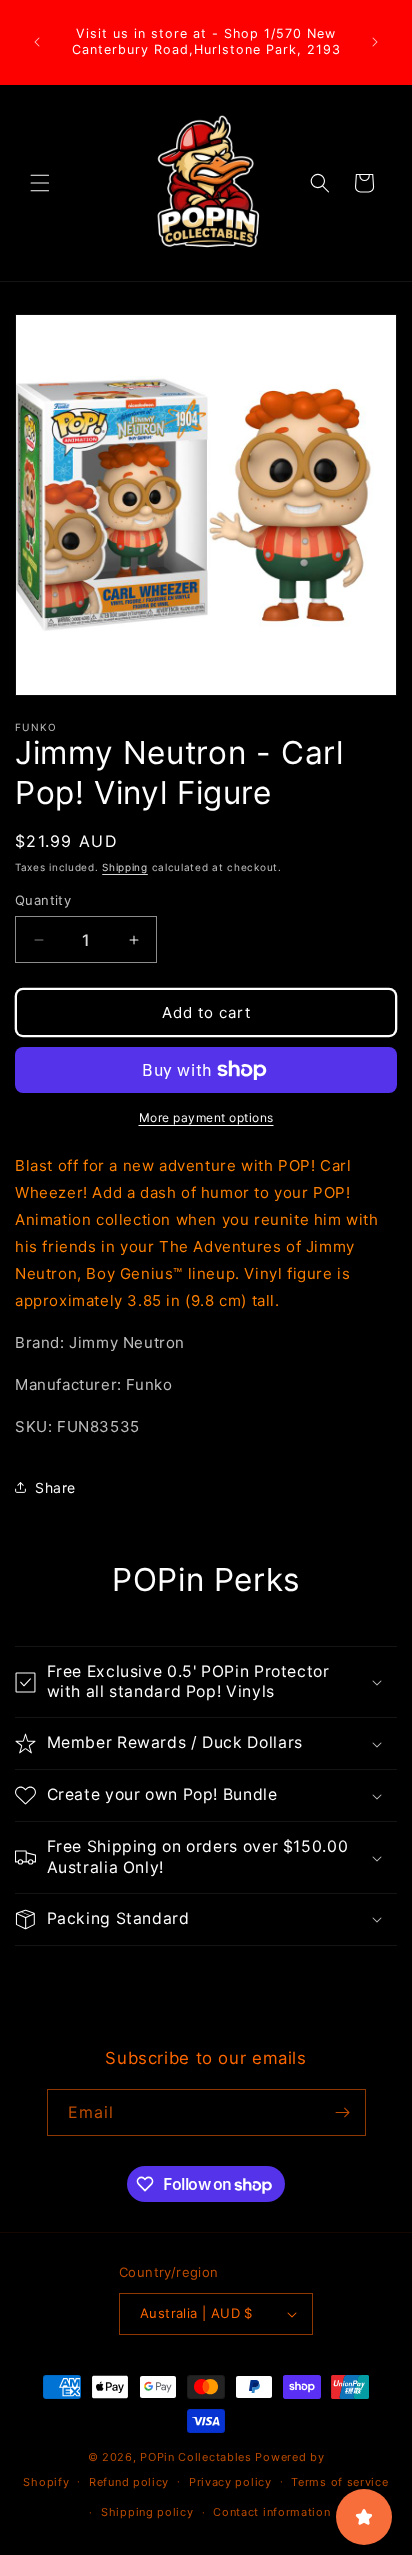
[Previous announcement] (37, 42)
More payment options (206, 1117)
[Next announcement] (375, 42)
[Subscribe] (343, 2112)
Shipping (125, 867)
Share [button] (55, 1487)
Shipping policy (147, 2512)
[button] (40, 183)
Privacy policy (230, 2482)
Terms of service (339, 2482)
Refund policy (129, 2482)
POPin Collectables (196, 2457)
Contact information (271, 2512)
